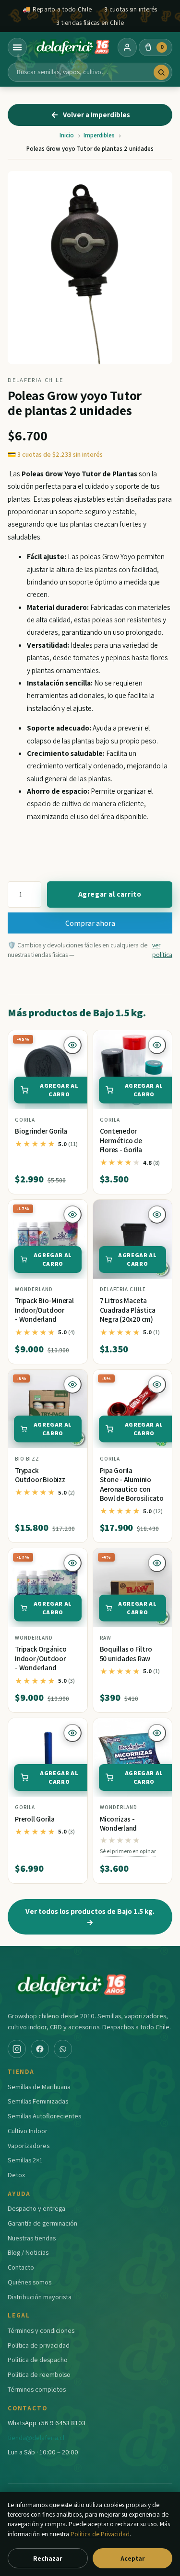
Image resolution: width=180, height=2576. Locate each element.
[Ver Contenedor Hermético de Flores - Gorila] (133, 1070)
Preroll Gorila (35, 1819)
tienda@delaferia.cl (36, 2437)
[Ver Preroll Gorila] (48, 1758)
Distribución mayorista (40, 2297)
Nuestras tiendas (32, 2238)
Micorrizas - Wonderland (119, 1824)
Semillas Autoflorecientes (44, 2116)
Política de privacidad (39, 2345)
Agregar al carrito (110, 894)
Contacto (21, 2267)
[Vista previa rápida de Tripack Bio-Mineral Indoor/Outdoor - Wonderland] (72, 1215)
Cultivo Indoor (28, 2131)
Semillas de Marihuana (39, 2087)
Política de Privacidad (100, 2534)
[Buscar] (161, 72)
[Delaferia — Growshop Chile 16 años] (72, 47)
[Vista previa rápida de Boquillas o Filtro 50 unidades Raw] (157, 1563)
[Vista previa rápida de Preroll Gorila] (72, 1733)
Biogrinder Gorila (41, 1131)
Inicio (67, 135)
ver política (162, 950)
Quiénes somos (30, 2282)
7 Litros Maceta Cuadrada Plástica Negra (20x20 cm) (128, 1310)
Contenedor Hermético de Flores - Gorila (121, 1140)
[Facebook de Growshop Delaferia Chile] (40, 2049)
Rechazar (48, 2558)
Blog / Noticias (28, 2252)
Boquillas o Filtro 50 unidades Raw (126, 1654)
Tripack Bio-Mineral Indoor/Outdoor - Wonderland (44, 1310)
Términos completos (37, 2389)
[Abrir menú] (17, 47)
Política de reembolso (39, 2374)
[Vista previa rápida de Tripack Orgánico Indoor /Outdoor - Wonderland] (72, 1563)
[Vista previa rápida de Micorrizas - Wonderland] (157, 1733)
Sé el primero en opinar (128, 1851)
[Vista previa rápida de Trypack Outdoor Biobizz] (72, 1384)
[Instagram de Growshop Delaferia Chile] (17, 2049)
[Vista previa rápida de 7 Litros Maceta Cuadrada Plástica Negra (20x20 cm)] (157, 1215)
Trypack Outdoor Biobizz (40, 1475)
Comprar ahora (90, 923)
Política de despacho (38, 2359)
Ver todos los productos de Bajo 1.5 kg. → (90, 1917)
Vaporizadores (29, 2145)
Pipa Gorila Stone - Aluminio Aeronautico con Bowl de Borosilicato (132, 1485)
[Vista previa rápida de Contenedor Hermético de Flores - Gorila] (157, 1045)
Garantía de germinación (42, 2223)
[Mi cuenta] (127, 47)
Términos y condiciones (41, 2330)
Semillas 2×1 (25, 2160)
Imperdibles (99, 135)
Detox (16, 2175)
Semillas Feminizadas (38, 2101)
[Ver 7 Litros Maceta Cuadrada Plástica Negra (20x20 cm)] (133, 1239)
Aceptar (132, 2558)
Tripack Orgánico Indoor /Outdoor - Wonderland (41, 1658)
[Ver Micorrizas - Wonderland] (133, 1758)
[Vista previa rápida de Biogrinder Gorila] (72, 1045)
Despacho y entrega (36, 2208)
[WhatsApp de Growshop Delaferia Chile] (63, 2049)
